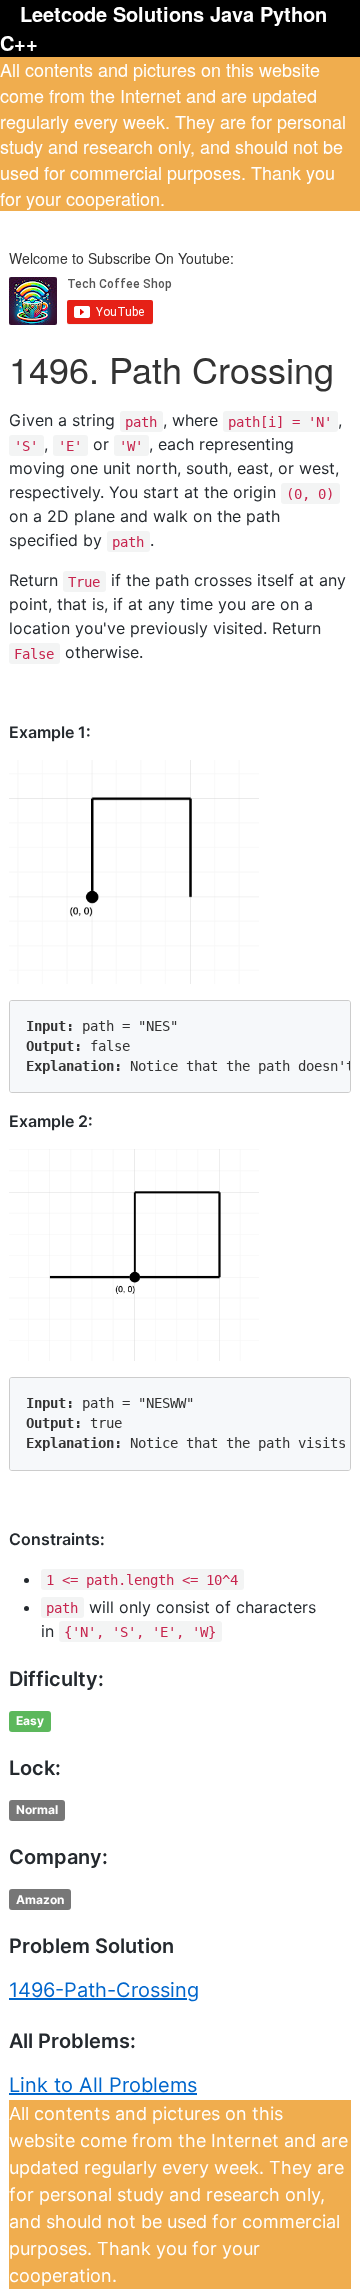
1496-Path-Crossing (104, 1990)
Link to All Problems (103, 2085)
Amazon (40, 1899)
